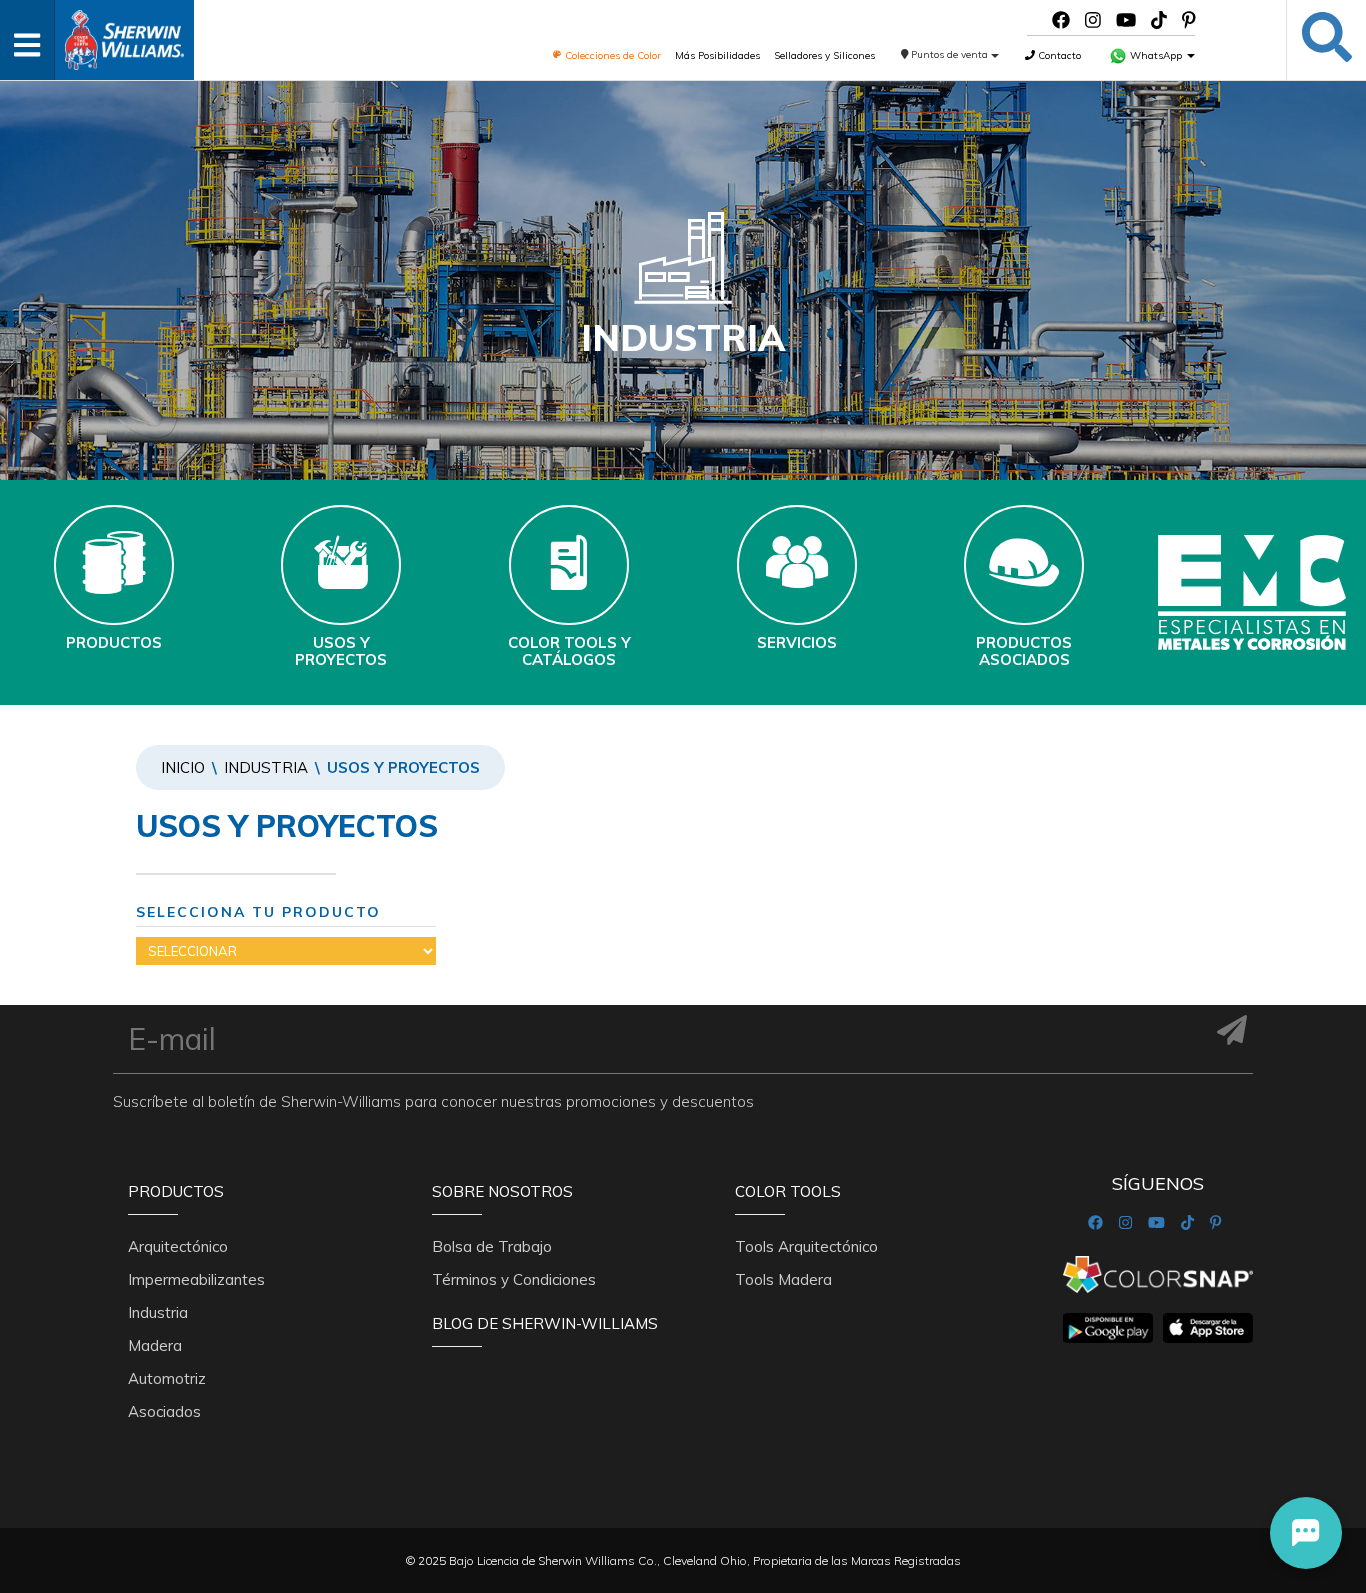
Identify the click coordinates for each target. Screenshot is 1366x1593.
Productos (176, 1191)
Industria (266, 767)
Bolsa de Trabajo (492, 1246)
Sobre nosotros (502, 1191)
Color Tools (788, 1191)
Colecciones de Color (611, 55)
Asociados (164, 1411)
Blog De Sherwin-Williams (545, 1323)
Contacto (1058, 55)
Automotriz (167, 1378)
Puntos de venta (949, 54)
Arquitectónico (178, 1246)
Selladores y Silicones (824, 55)
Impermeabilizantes (196, 1279)
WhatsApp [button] (1156, 55)
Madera (155, 1345)
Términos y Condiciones (514, 1279)
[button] (1306, 1533)
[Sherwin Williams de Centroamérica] (124, 33)
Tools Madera (783, 1279)
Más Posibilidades (717, 55)
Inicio (183, 767)
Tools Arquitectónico (806, 1246)
